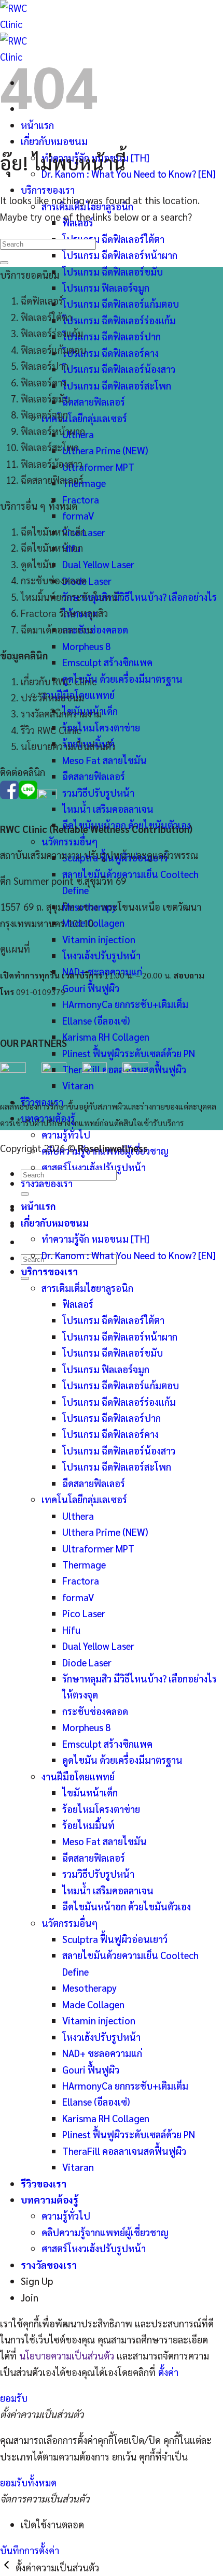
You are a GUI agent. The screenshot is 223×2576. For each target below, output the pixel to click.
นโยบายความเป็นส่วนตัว (68, 746)
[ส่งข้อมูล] (25, 1278)
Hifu (71, 1630)
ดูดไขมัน (38, 564)
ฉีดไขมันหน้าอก (52, 548)
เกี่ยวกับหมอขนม (54, 141)
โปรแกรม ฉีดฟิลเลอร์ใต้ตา (113, 239)
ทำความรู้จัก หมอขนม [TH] (95, 1239)
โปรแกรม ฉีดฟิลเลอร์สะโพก (117, 385)
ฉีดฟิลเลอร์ (42, 300)
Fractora (81, 499)
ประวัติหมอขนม (52, 697)
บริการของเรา (48, 190)
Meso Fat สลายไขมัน (104, 760)
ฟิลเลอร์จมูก (44, 414)
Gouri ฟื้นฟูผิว (91, 988)
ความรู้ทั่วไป (66, 1134)
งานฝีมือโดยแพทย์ (78, 1776)
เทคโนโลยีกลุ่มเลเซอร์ (84, 418)
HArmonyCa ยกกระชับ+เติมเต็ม (125, 1004)
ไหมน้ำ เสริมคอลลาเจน (108, 809)
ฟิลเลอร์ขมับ (45, 398)
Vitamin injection (99, 939)
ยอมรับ (14, 2398)
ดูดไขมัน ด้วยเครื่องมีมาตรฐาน (122, 679)
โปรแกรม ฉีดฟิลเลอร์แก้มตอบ (121, 304)
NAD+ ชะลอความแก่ (102, 2053)
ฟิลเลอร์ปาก (45, 366)
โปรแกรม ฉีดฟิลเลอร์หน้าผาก (120, 255)
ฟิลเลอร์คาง (44, 382)
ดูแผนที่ (15, 948)
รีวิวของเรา (44, 2183)
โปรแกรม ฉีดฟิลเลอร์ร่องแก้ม (119, 320)
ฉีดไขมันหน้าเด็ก (53, 531)
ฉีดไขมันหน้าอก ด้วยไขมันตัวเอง (127, 1906)
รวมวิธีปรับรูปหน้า (98, 793)
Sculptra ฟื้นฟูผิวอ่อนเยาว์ (115, 1939)
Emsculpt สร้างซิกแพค (107, 662)
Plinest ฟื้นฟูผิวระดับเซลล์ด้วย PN (129, 1053)
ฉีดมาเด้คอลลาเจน (57, 629)
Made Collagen (93, 923)
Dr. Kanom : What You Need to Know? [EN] (129, 174)
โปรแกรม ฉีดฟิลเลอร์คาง (110, 353)
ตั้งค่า (168, 2372)
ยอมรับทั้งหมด (28, 2482)
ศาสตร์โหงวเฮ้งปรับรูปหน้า (94, 2248)
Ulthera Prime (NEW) (105, 450)
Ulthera (78, 1516)
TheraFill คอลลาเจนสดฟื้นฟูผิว (124, 2151)
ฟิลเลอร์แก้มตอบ (53, 350)
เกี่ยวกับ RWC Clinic (59, 681)
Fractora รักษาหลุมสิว (64, 613)
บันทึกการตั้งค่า (30, 2550)
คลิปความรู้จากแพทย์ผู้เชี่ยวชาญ (105, 2232)
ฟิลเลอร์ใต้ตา (46, 317)
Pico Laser (84, 1613)
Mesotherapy (89, 1988)
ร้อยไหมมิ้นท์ (88, 1825)
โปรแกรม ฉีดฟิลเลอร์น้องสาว (119, 369)
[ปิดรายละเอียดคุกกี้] (8, 2567)
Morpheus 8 (86, 646)
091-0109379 (41, 992)
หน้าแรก (38, 1206)
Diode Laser (87, 581)
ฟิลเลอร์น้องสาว (52, 464)
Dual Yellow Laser (98, 564)
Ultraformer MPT (98, 467)
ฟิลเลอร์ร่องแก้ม (52, 333)
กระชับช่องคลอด (95, 629)
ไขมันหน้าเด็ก (90, 1792)
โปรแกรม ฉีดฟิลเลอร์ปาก (112, 336)
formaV (78, 515)
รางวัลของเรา (47, 1183)
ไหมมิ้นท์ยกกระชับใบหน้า (71, 597)
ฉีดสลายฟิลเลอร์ (94, 401)
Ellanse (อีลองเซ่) (96, 1020)
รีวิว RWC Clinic (51, 730)
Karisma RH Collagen (106, 1037)
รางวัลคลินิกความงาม (61, 713)
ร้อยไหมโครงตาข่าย (101, 727)
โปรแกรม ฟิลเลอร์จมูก (106, 287)
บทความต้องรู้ (50, 2199)
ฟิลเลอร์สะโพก (50, 447)
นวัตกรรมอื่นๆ (69, 841)
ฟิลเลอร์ (78, 1304)
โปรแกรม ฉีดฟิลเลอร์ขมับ (113, 271)
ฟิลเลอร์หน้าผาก (53, 431)
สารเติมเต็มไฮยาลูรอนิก (87, 1288)
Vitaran (78, 2167)
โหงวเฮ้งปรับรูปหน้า (101, 955)
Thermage (84, 483)
